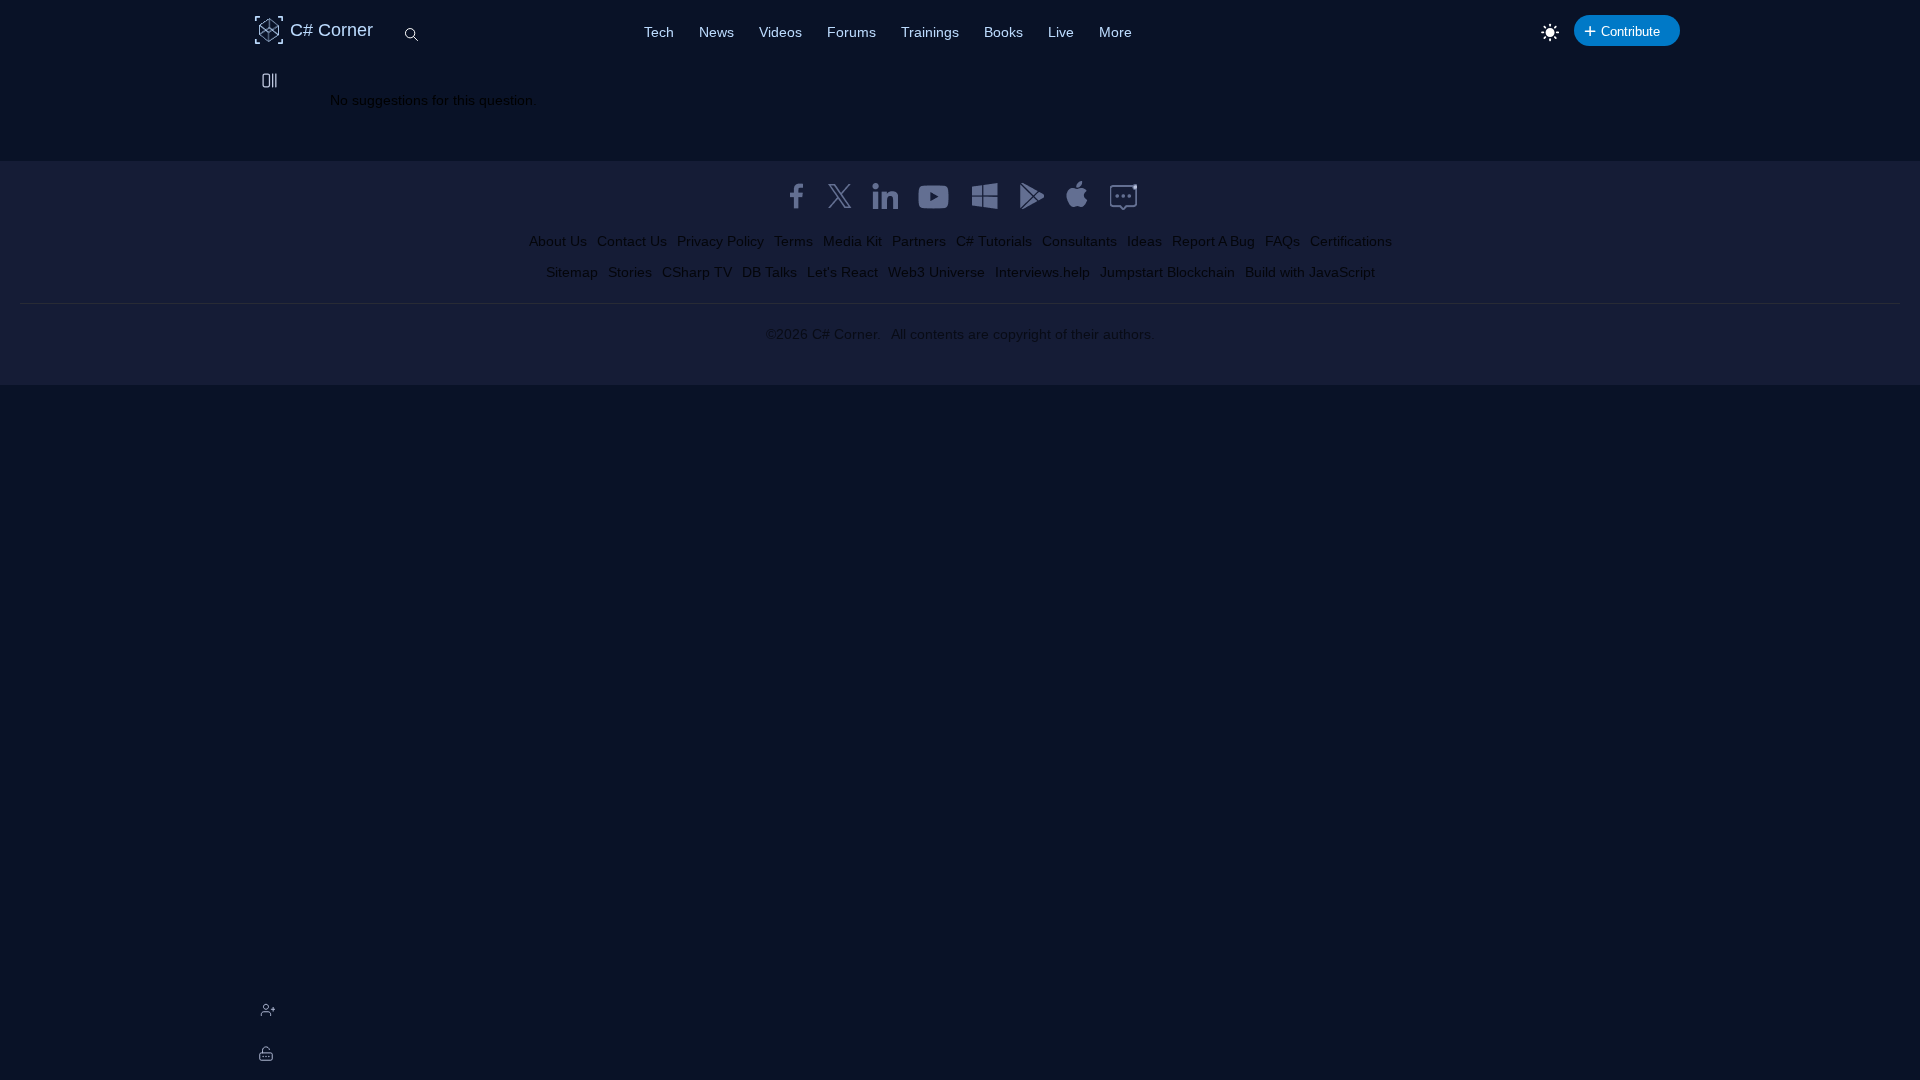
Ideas (1144, 241)
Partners (919, 241)
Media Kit (852, 241)
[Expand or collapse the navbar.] (271, 82)
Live (1061, 32)
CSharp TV (697, 272)
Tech (659, 32)
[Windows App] (985, 196)
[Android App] (1031, 196)
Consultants (1079, 241)
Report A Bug (1213, 241)
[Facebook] (796, 196)
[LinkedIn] (885, 196)
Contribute (1630, 31)
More (1115, 32)
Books (1003, 32)
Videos (780, 32)
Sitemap (572, 272)
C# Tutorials (994, 241)
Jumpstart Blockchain (1167, 272)
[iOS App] (1077, 196)
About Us (558, 241)
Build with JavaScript (1310, 272)
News (716, 32)
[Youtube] (935, 196)
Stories (630, 272)
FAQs (1282, 241)
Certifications (1351, 241)
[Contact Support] (1123, 196)
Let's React (842, 272)
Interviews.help (1042, 272)
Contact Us (632, 241)
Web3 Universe (936, 272)
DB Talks (769, 272)
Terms (793, 241)
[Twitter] (840, 196)
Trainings (930, 32)
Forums (851, 32)
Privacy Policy (720, 241)
